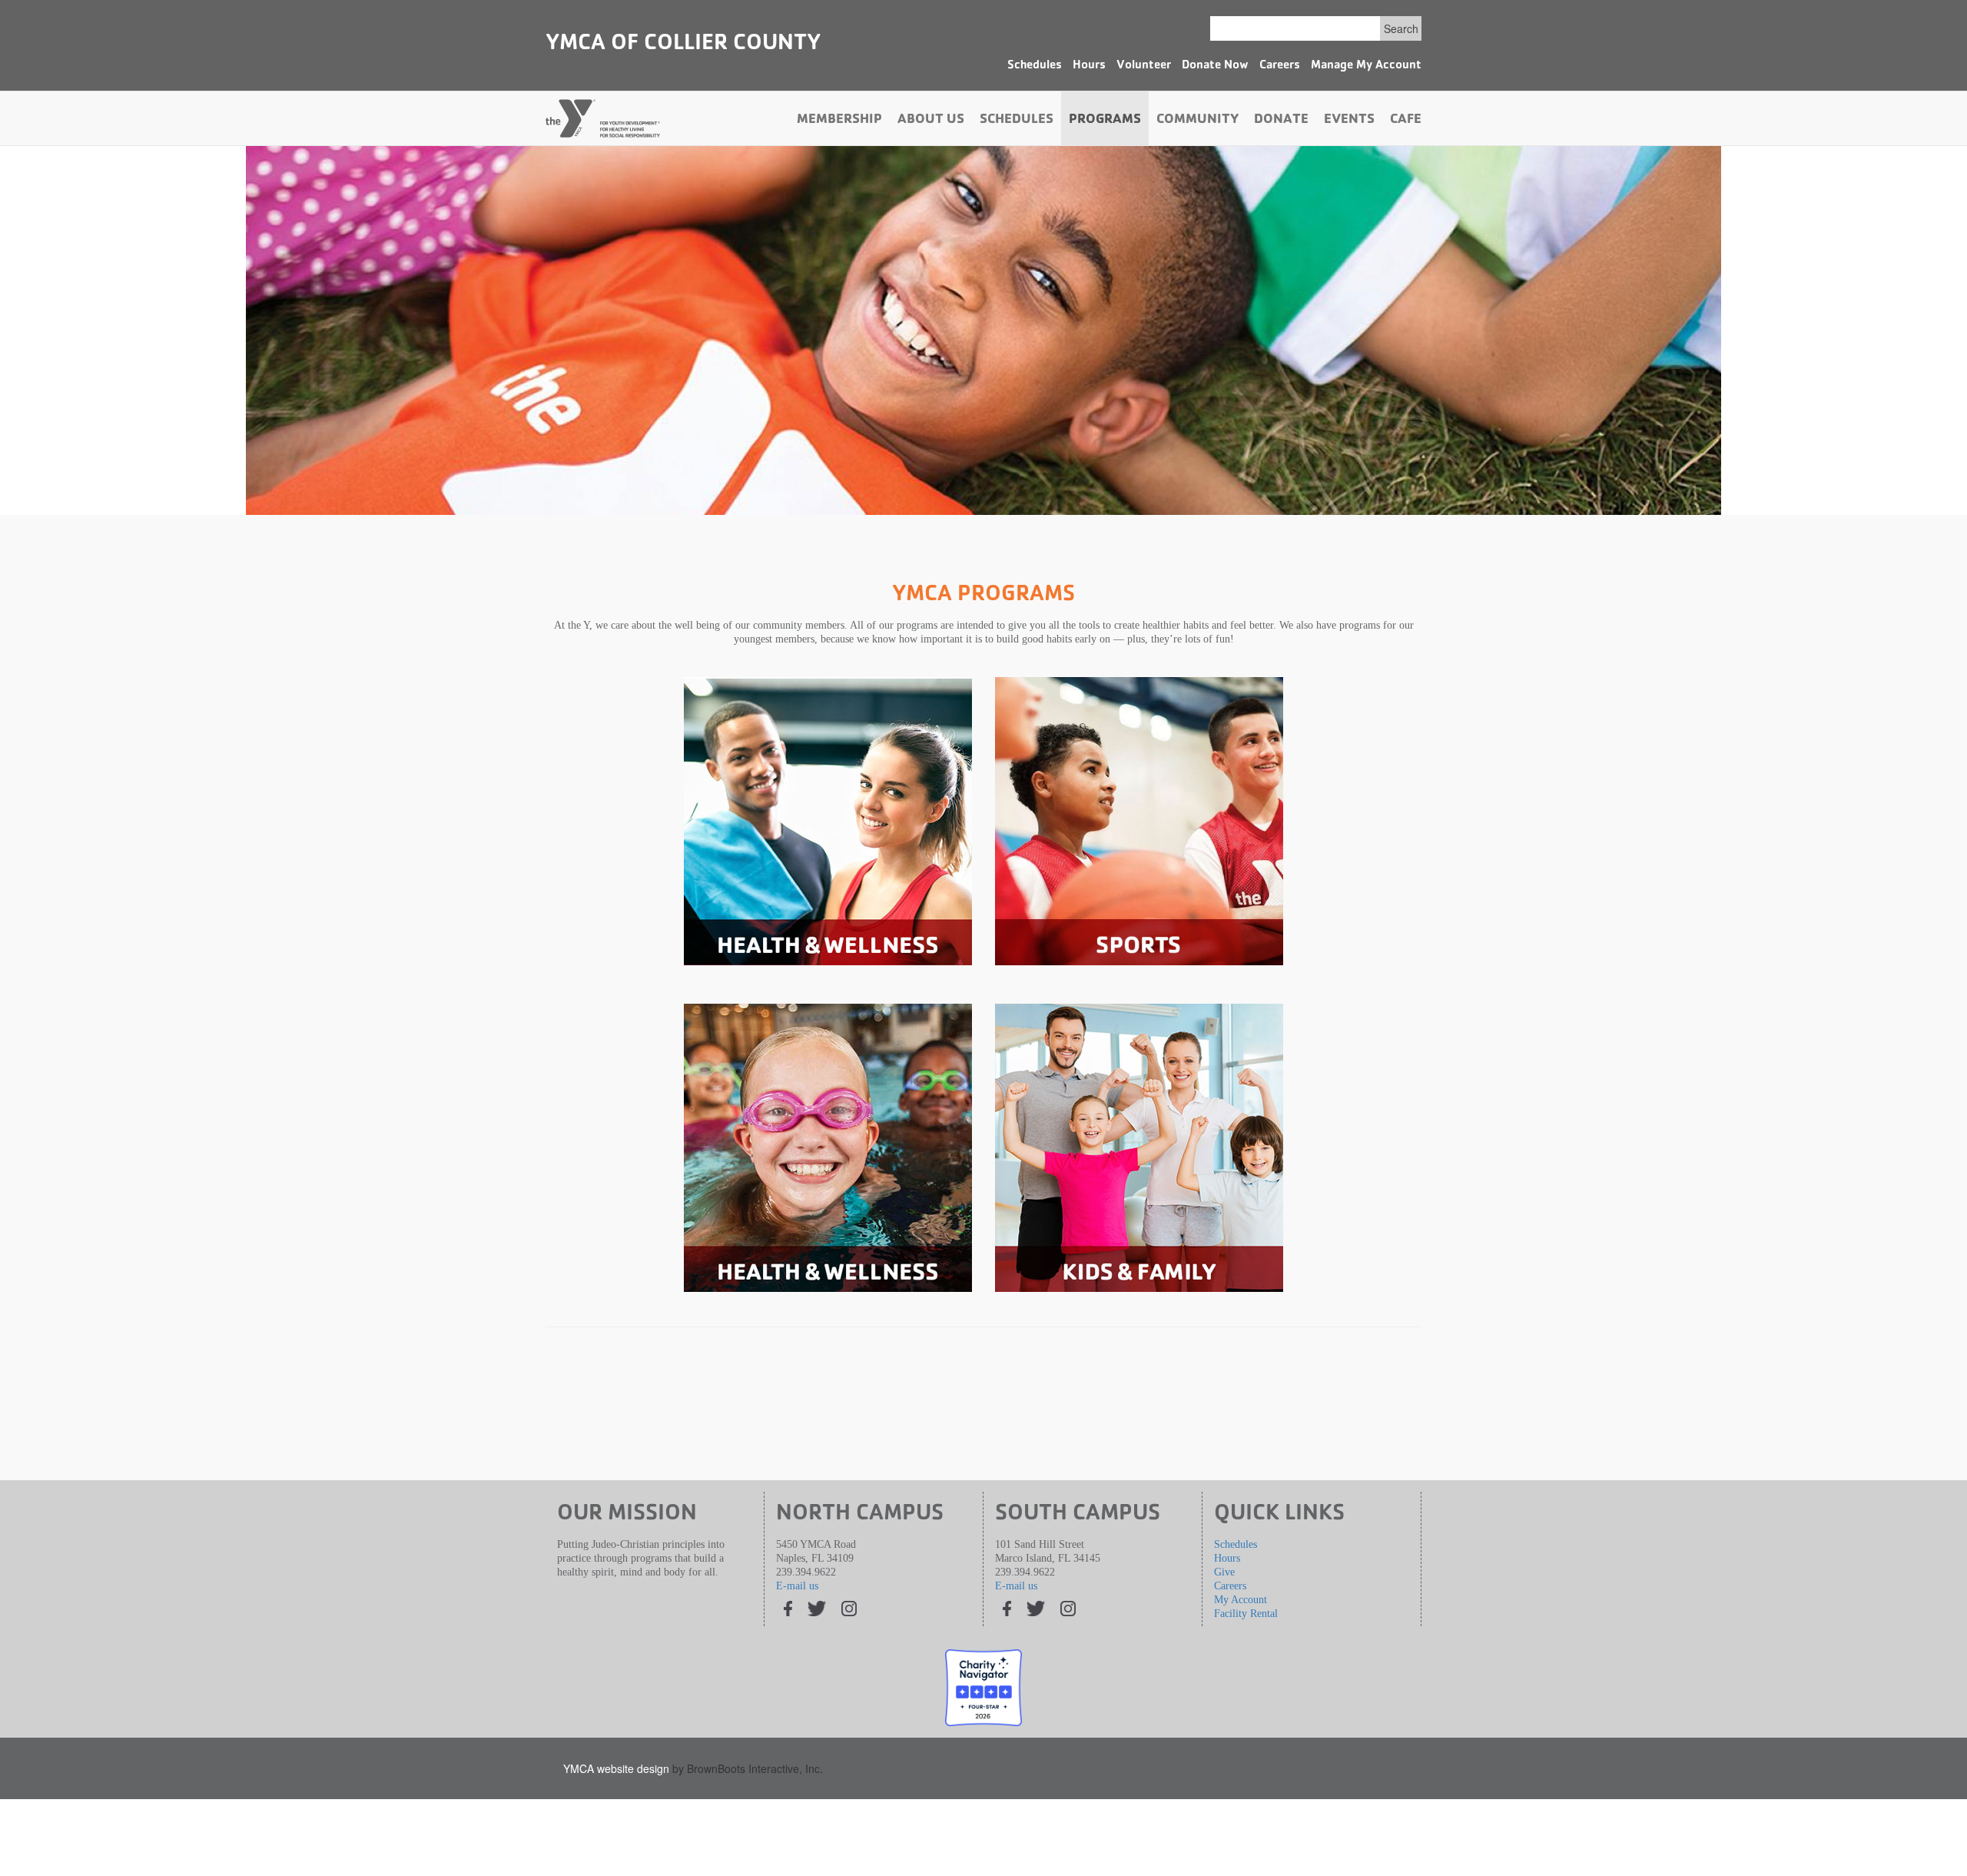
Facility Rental (1246, 1614)
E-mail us (797, 1586)
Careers (1280, 66)
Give (1224, 1572)
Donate (1281, 121)
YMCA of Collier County (683, 45)
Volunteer (1144, 66)
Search (1401, 28)
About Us (931, 121)
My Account (1241, 1600)
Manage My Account (1366, 66)
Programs (1105, 121)
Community (1197, 121)
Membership (839, 121)
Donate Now (1215, 66)
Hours (1089, 66)
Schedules (1035, 66)
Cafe (1406, 121)
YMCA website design (616, 1768)
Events (1349, 121)
